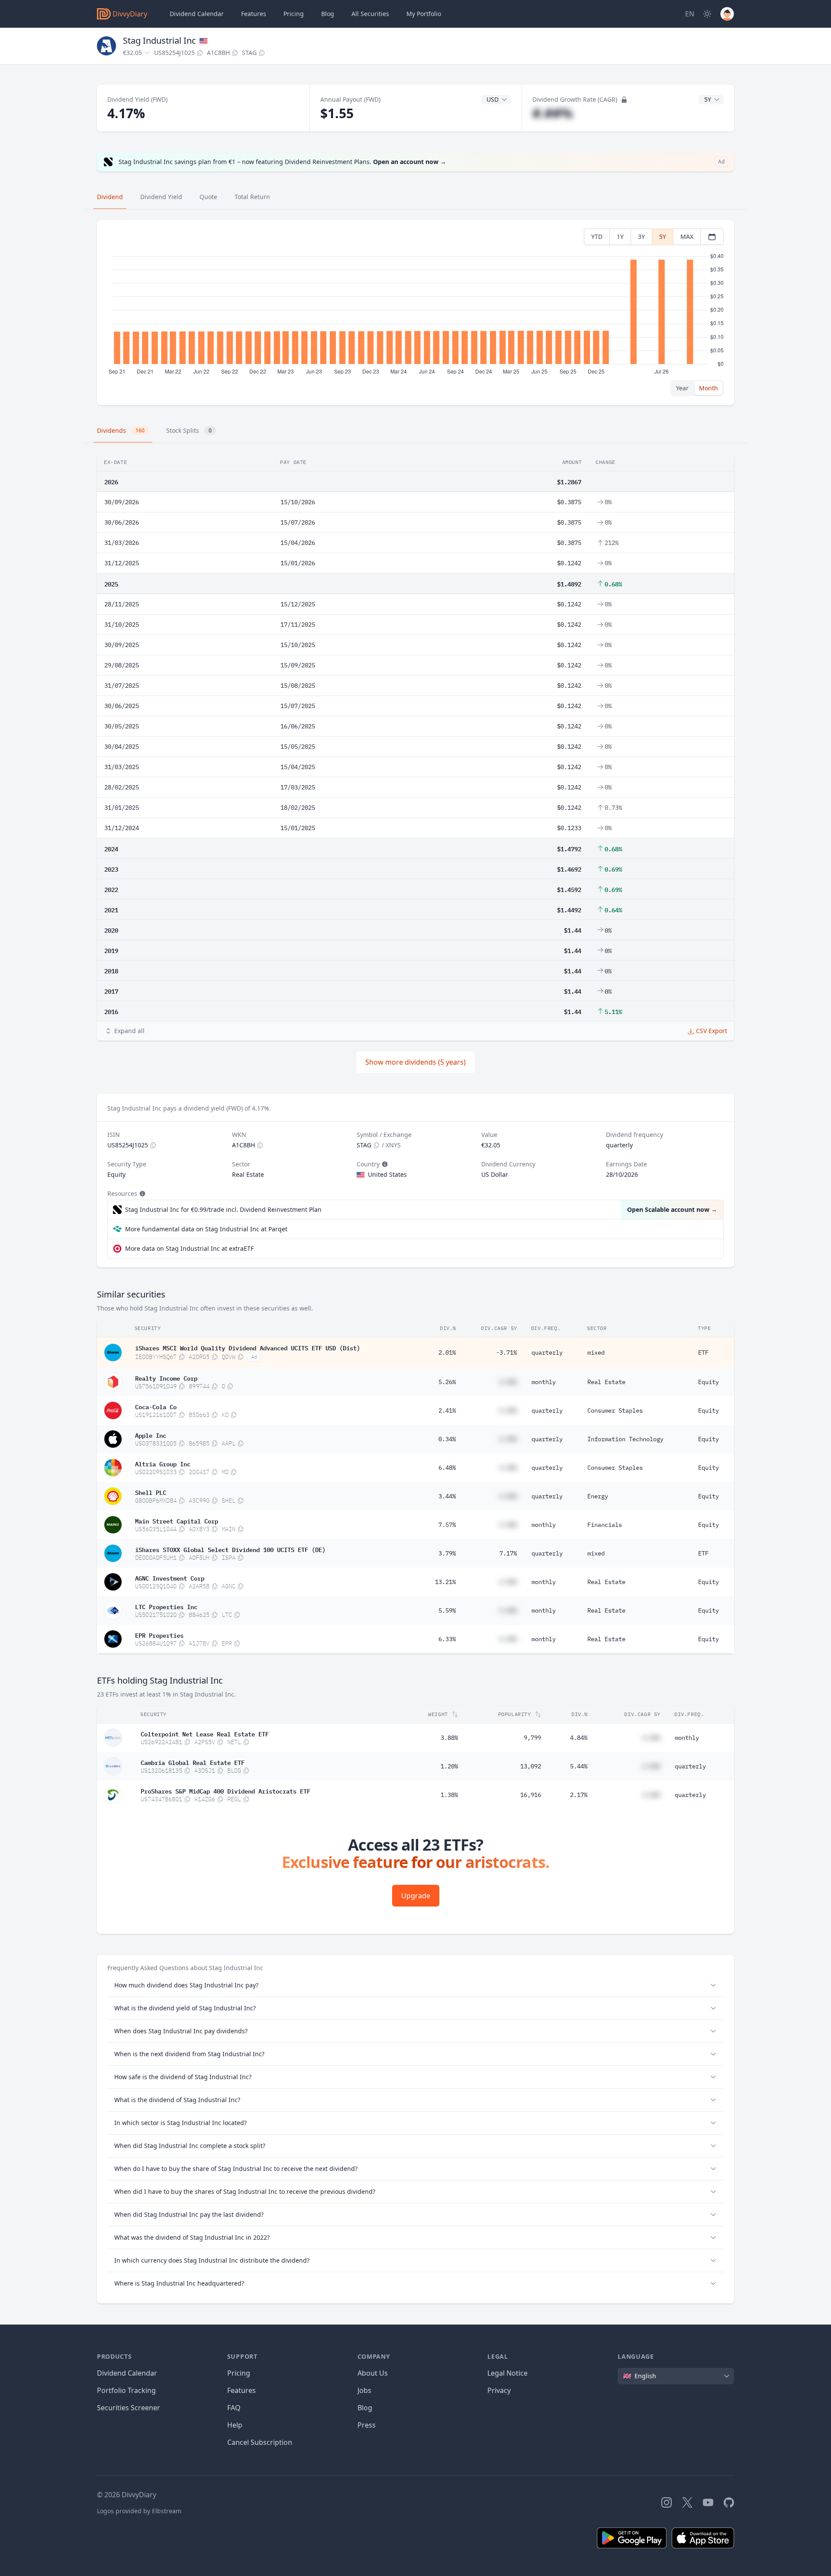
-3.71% (506, 1352)
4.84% (579, 1738)
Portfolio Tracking (126, 2390)
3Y (641, 237)
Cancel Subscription (260, 2442)
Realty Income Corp (166, 1378)
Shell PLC (151, 1492)
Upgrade (416, 1896)
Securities (370, 14)
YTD (597, 237)
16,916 (531, 1795)
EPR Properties (159, 1635)
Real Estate (606, 1382)
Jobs (364, 2390)
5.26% (447, 1382)
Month (709, 388)
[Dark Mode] (707, 14)
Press (367, 2425)
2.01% (447, 1352)
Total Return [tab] (252, 197)
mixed (596, 1352)
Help (235, 2425)
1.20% (449, 1766)
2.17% (579, 1795)
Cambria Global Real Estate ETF (193, 1762)
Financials (605, 1525)
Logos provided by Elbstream (139, 2511)
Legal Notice (507, 2373)
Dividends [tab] (121, 430)
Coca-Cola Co (156, 1406)
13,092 (531, 1766)
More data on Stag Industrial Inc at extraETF (189, 1248)
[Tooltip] (384, 1164)
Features (254, 14)
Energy (598, 1496)
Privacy (499, 2390)
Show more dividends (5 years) (415, 1062)
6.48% (447, 1468)
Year (682, 388)
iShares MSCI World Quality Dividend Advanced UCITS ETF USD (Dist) (248, 1347)
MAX (687, 237)
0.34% (447, 1439)
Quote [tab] (208, 197)
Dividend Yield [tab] (161, 197)
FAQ (234, 2408)
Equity (709, 1382)
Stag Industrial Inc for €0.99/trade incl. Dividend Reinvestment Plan (223, 1209)
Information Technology (625, 1439)
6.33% (447, 1639)
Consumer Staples (615, 1410)
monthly (544, 1382)
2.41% (447, 1410)
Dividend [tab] (110, 197)
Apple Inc (151, 1435)
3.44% (447, 1496)
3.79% (447, 1553)
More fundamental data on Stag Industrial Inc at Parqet (206, 1229)
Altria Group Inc (163, 1463)
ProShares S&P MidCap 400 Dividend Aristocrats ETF (225, 1790)
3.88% (449, 1738)
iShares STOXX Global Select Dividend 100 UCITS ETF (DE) (230, 1549)
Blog (365, 2408)
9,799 (532, 1738)
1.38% (449, 1795)
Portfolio (424, 14)
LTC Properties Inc (166, 1606)
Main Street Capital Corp (177, 1520)
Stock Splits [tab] (189, 430)
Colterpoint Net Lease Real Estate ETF (205, 1733)
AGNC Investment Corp (170, 1578)
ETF (703, 1352)
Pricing (294, 14)
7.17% (508, 1553)
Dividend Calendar (197, 14)
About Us (373, 2373)
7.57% (447, 1525)
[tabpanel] (415, 313)
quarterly (547, 1352)
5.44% (579, 1766)
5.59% (447, 1610)
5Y (663, 237)
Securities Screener (129, 2408)
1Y (620, 237)
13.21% (445, 1582)
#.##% (552, 113)
